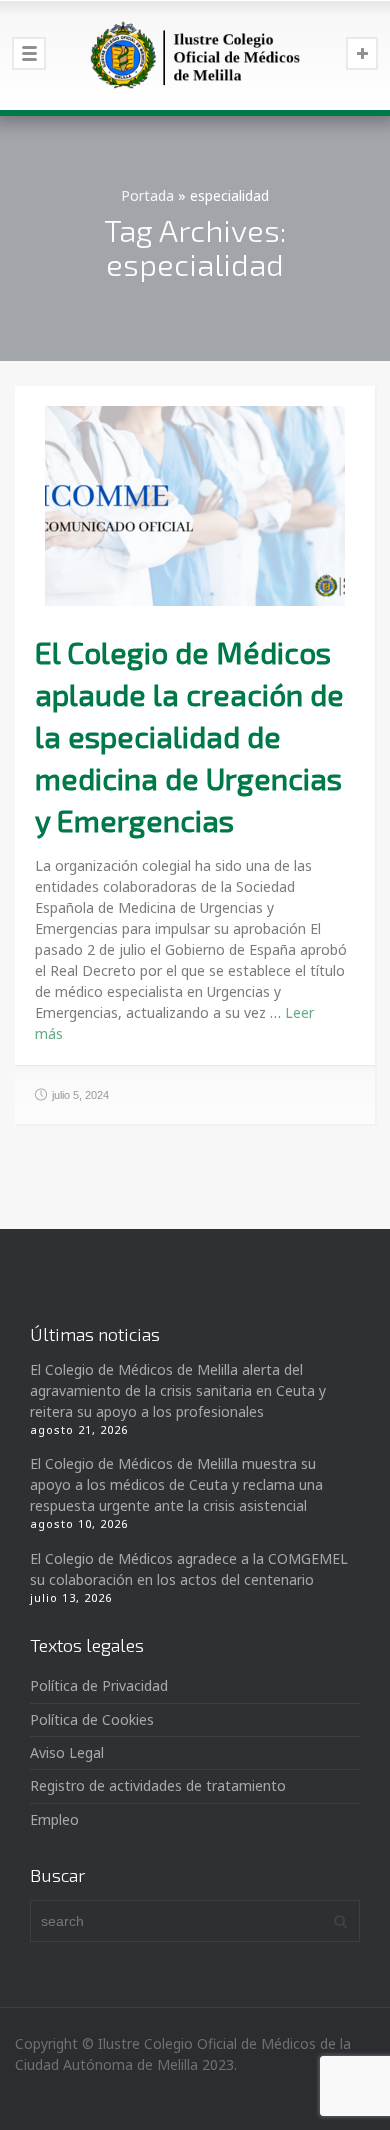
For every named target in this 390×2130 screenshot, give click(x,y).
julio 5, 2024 (80, 1095)
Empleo (54, 1819)
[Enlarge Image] (195, 506)
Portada (147, 195)
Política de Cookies (92, 1719)
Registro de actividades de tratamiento (158, 1785)
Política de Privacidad (99, 1685)
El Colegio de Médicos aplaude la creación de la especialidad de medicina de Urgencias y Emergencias (189, 736)
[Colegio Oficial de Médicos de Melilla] (195, 55)
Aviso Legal (67, 1752)
